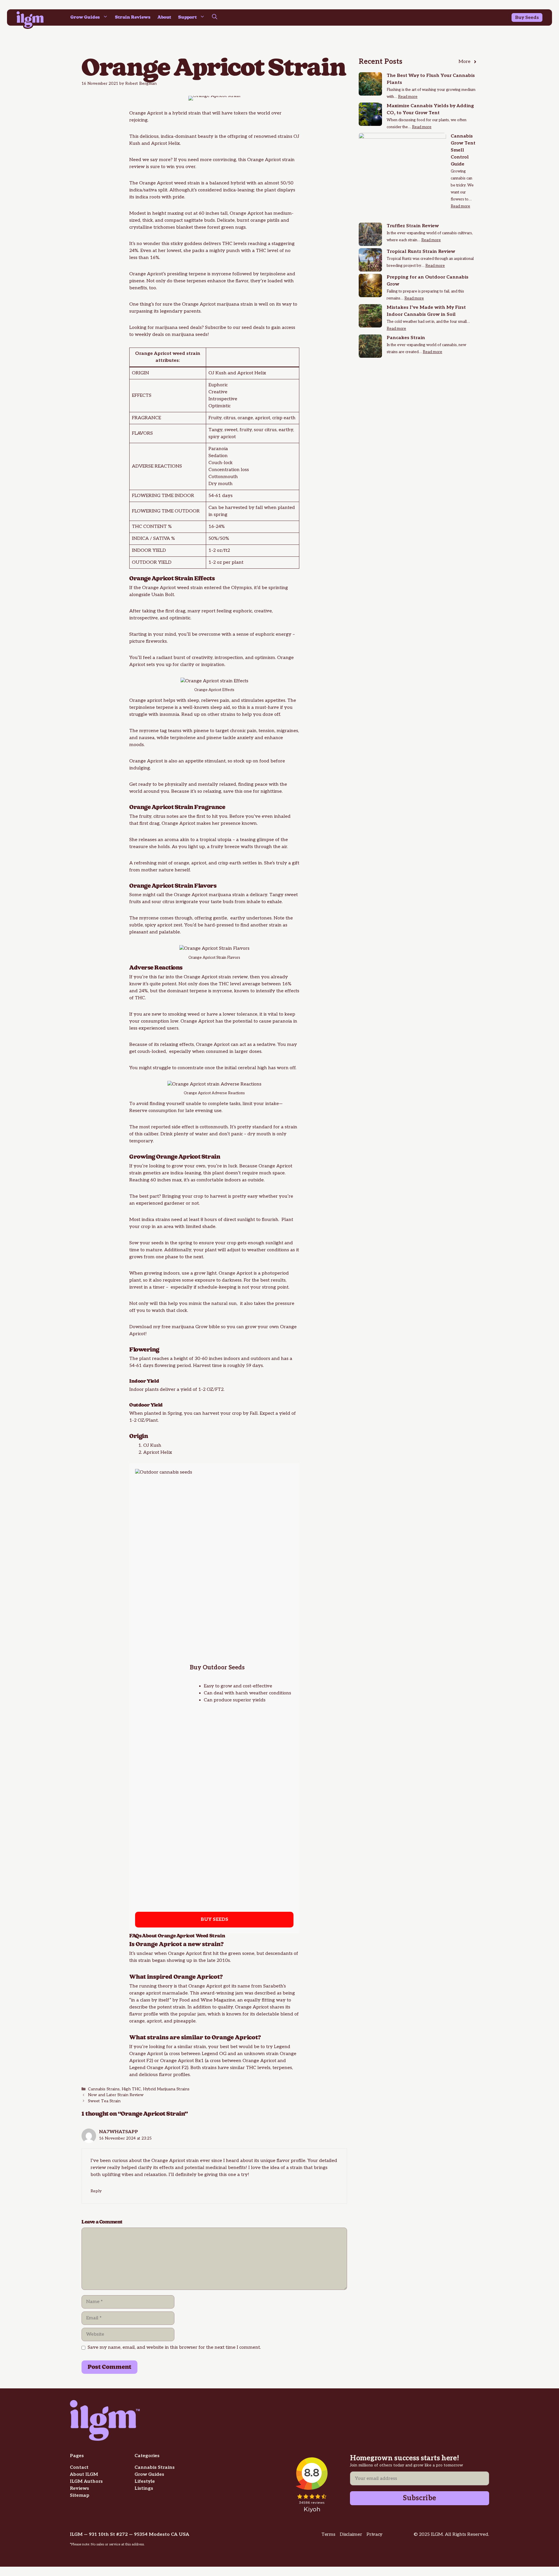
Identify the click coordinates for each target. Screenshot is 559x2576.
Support (187, 17)
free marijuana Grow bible (191, 1327)
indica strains (156, 1220)
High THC (131, 2089)
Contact (79, 2467)
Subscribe (420, 2498)
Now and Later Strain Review (116, 2095)
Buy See (524, 18)
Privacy (375, 2534)
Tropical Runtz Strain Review (421, 252)
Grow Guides (85, 17)
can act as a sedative (253, 1045)
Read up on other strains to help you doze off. (231, 715)
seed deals (253, 328)
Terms (328, 2534)
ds (536, 18)
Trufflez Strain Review (413, 226)
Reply (96, 2191)
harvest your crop (222, 1413)
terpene (197, 274)
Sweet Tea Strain (104, 2101)
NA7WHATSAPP (118, 2132)
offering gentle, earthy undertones (233, 918)
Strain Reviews (133, 17)
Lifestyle (145, 2481)
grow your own (189, 1166)
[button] (215, 17)
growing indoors (162, 1273)
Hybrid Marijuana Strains (166, 2089)
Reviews (79, 2488)
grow (226, 1686)
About (164, 17)
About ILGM (84, 2474)
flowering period (173, 1366)
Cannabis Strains (104, 2089)
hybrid (238, 183)
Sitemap (80, 2495)
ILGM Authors (86, 2481)
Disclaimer (351, 2534)
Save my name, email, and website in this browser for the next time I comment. (174, 2347)
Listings (144, 2488)
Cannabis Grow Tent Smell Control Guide (463, 150)
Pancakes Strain (406, 338)
